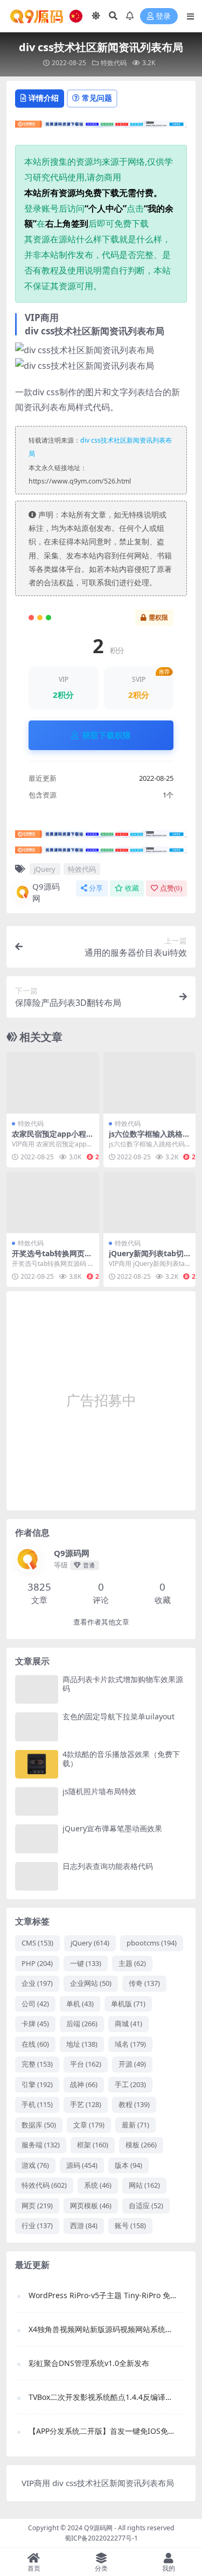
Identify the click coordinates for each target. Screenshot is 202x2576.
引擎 (37, 2084)
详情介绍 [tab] (44, 98)
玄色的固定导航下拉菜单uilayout (119, 1716)
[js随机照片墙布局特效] (37, 1801)
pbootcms (152, 1943)
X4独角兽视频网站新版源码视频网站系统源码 (102, 2329)
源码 (82, 2165)
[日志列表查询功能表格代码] (37, 1876)
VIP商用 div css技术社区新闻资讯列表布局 (98, 2483)
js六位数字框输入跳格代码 (149, 1138)
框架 (93, 2145)
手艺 (86, 2104)
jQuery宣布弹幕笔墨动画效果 (112, 1828)
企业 (37, 1983)
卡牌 (35, 2024)
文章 (89, 2125)
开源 (132, 2064)
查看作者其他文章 (101, 1622)
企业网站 (91, 1983)
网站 (144, 2185)
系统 (98, 2185)
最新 (135, 2125)
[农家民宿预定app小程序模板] (53, 1083)
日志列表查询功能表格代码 (108, 1866)
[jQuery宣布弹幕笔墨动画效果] (37, 1839)
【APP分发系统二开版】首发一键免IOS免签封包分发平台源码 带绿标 (102, 2431)
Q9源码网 (46, 892)
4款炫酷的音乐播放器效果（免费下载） (121, 1759)
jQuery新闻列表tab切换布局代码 (146, 1258)
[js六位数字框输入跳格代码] (150, 1083)
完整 (37, 2064)
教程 (134, 2104)
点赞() (171, 888)
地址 (82, 2044)
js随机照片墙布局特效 (99, 1791)
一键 (86, 1963)
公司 (35, 2004)
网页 (37, 2206)
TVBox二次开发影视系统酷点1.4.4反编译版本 (102, 2397)
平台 (86, 2064)
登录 (163, 16)
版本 (128, 2165)
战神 (84, 2084)
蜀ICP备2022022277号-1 (101, 2538)
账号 (130, 2225)
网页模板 (91, 2206)
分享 (96, 888)
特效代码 (114, 63)
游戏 (35, 2165)
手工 (130, 2084)
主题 (132, 1963)
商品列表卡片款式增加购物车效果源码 (123, 1684)
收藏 (132, 888)
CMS (37, 1943)
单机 (80, 2004)
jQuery (45, 869)
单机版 (128, 2004)
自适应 (146, 2206)
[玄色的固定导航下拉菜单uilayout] (37, 1727)
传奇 (144, 1983)
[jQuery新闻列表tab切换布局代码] (150, 1202)
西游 (84, 2225)
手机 (37, 2104)
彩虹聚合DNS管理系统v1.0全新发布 (89, 2363)
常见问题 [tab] (97, 98)
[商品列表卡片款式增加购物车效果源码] (37, 1689)
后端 (82, 2024)
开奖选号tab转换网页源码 (52, 1258)
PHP (37, 1963)
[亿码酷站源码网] (101, 127)
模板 (141, 2145)
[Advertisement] (101, 1401)
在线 (35, 2044)
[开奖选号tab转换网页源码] (53, 1202)
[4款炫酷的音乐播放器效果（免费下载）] (37, 1764)
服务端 (41, 2145)
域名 (130, 2044)
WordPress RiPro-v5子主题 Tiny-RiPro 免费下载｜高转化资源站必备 (102, 2295)
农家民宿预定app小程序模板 (49, 1138)
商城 (128, 2024)
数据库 (39, 2125)
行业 (37, 2225)
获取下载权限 (107, 735)
